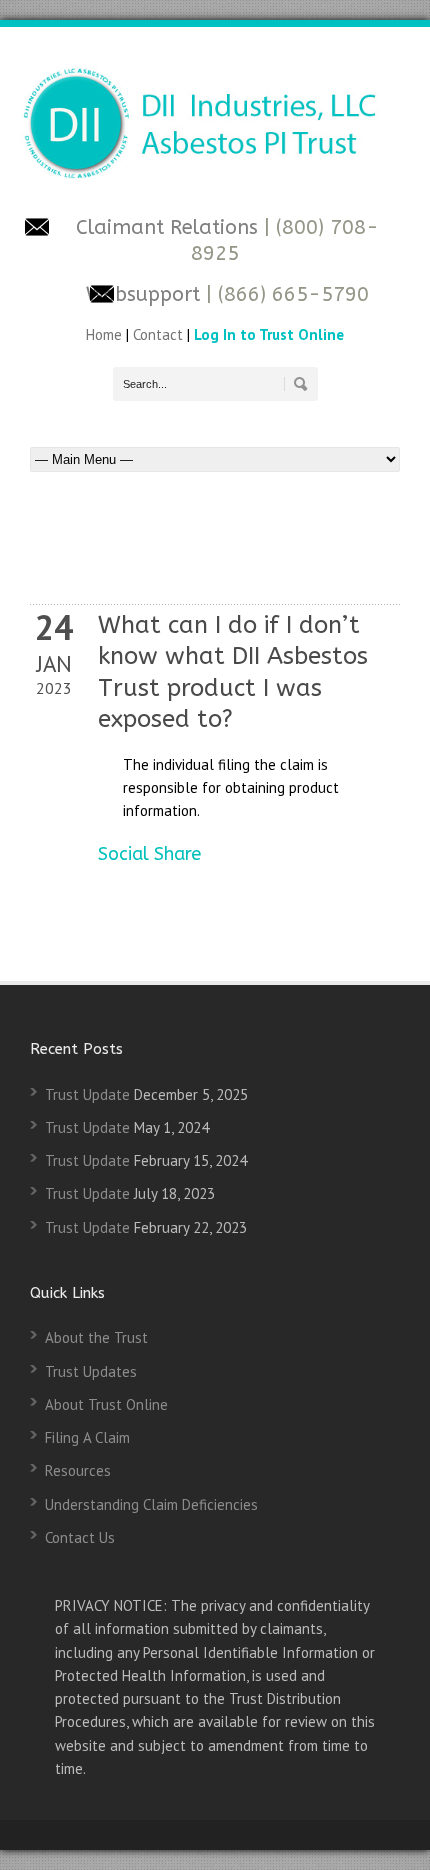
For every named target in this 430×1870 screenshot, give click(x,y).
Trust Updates (91, 1371)
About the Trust (96, 1337)
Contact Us (80, 1537)
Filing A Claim (87, 1437)
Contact (158, 334)
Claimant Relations (170, 227)
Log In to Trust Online (269, 334)
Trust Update (87, 1094)
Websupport (143, 294)
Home (106, 334)
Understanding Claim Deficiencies (151, 1504)
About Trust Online (106, 1404)
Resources (78, 1470)
